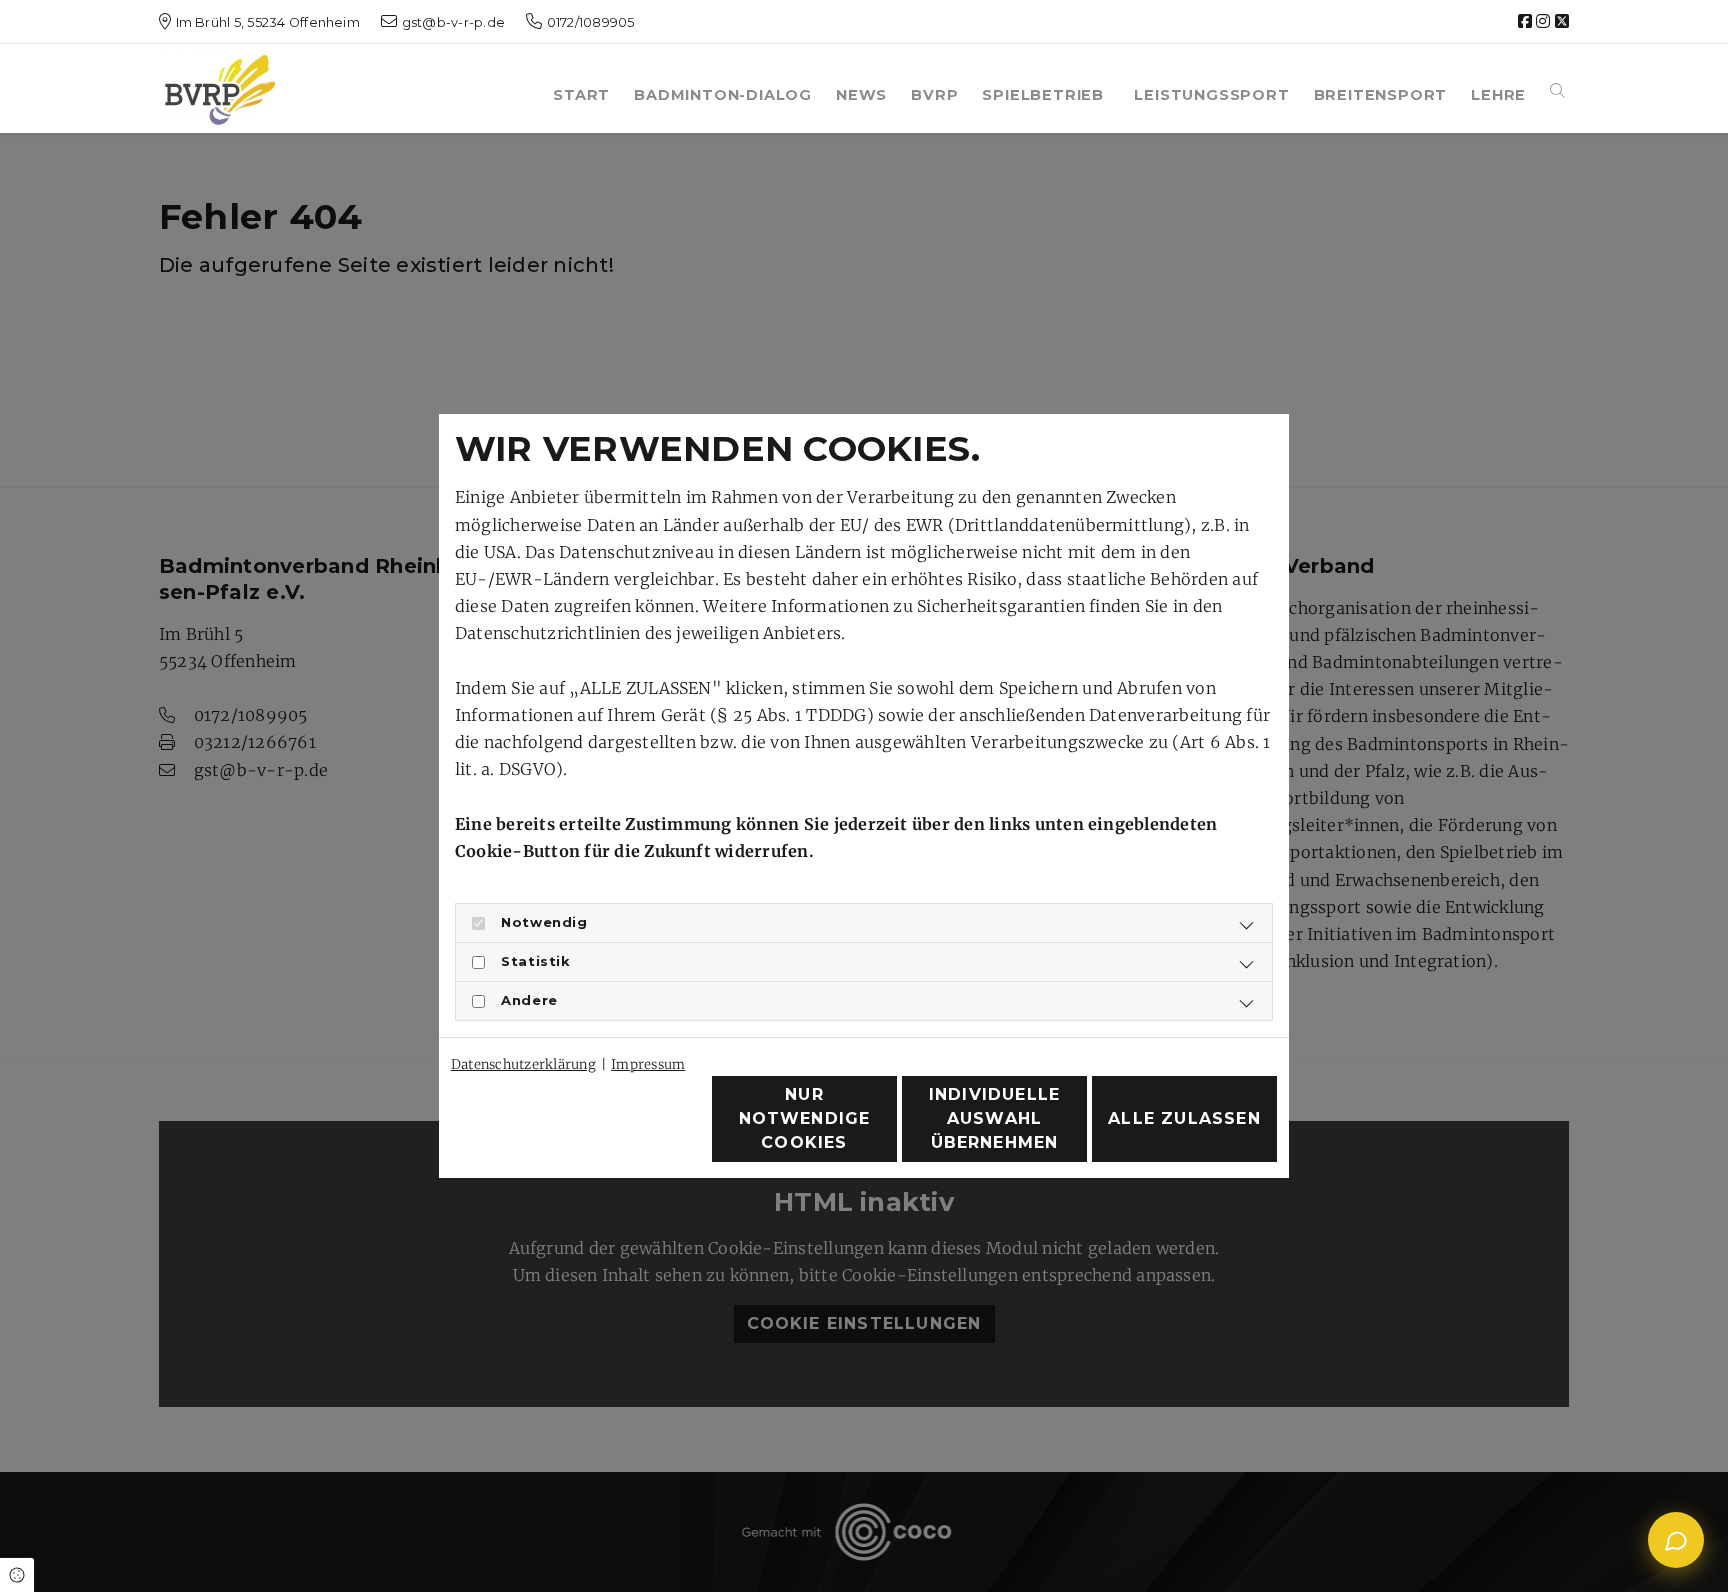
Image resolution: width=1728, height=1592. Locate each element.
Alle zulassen (1184, 1118)
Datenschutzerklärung (523, 1064)
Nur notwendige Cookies (805, 1118)
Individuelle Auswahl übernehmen (994, 1118)
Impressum (648, 1064)
